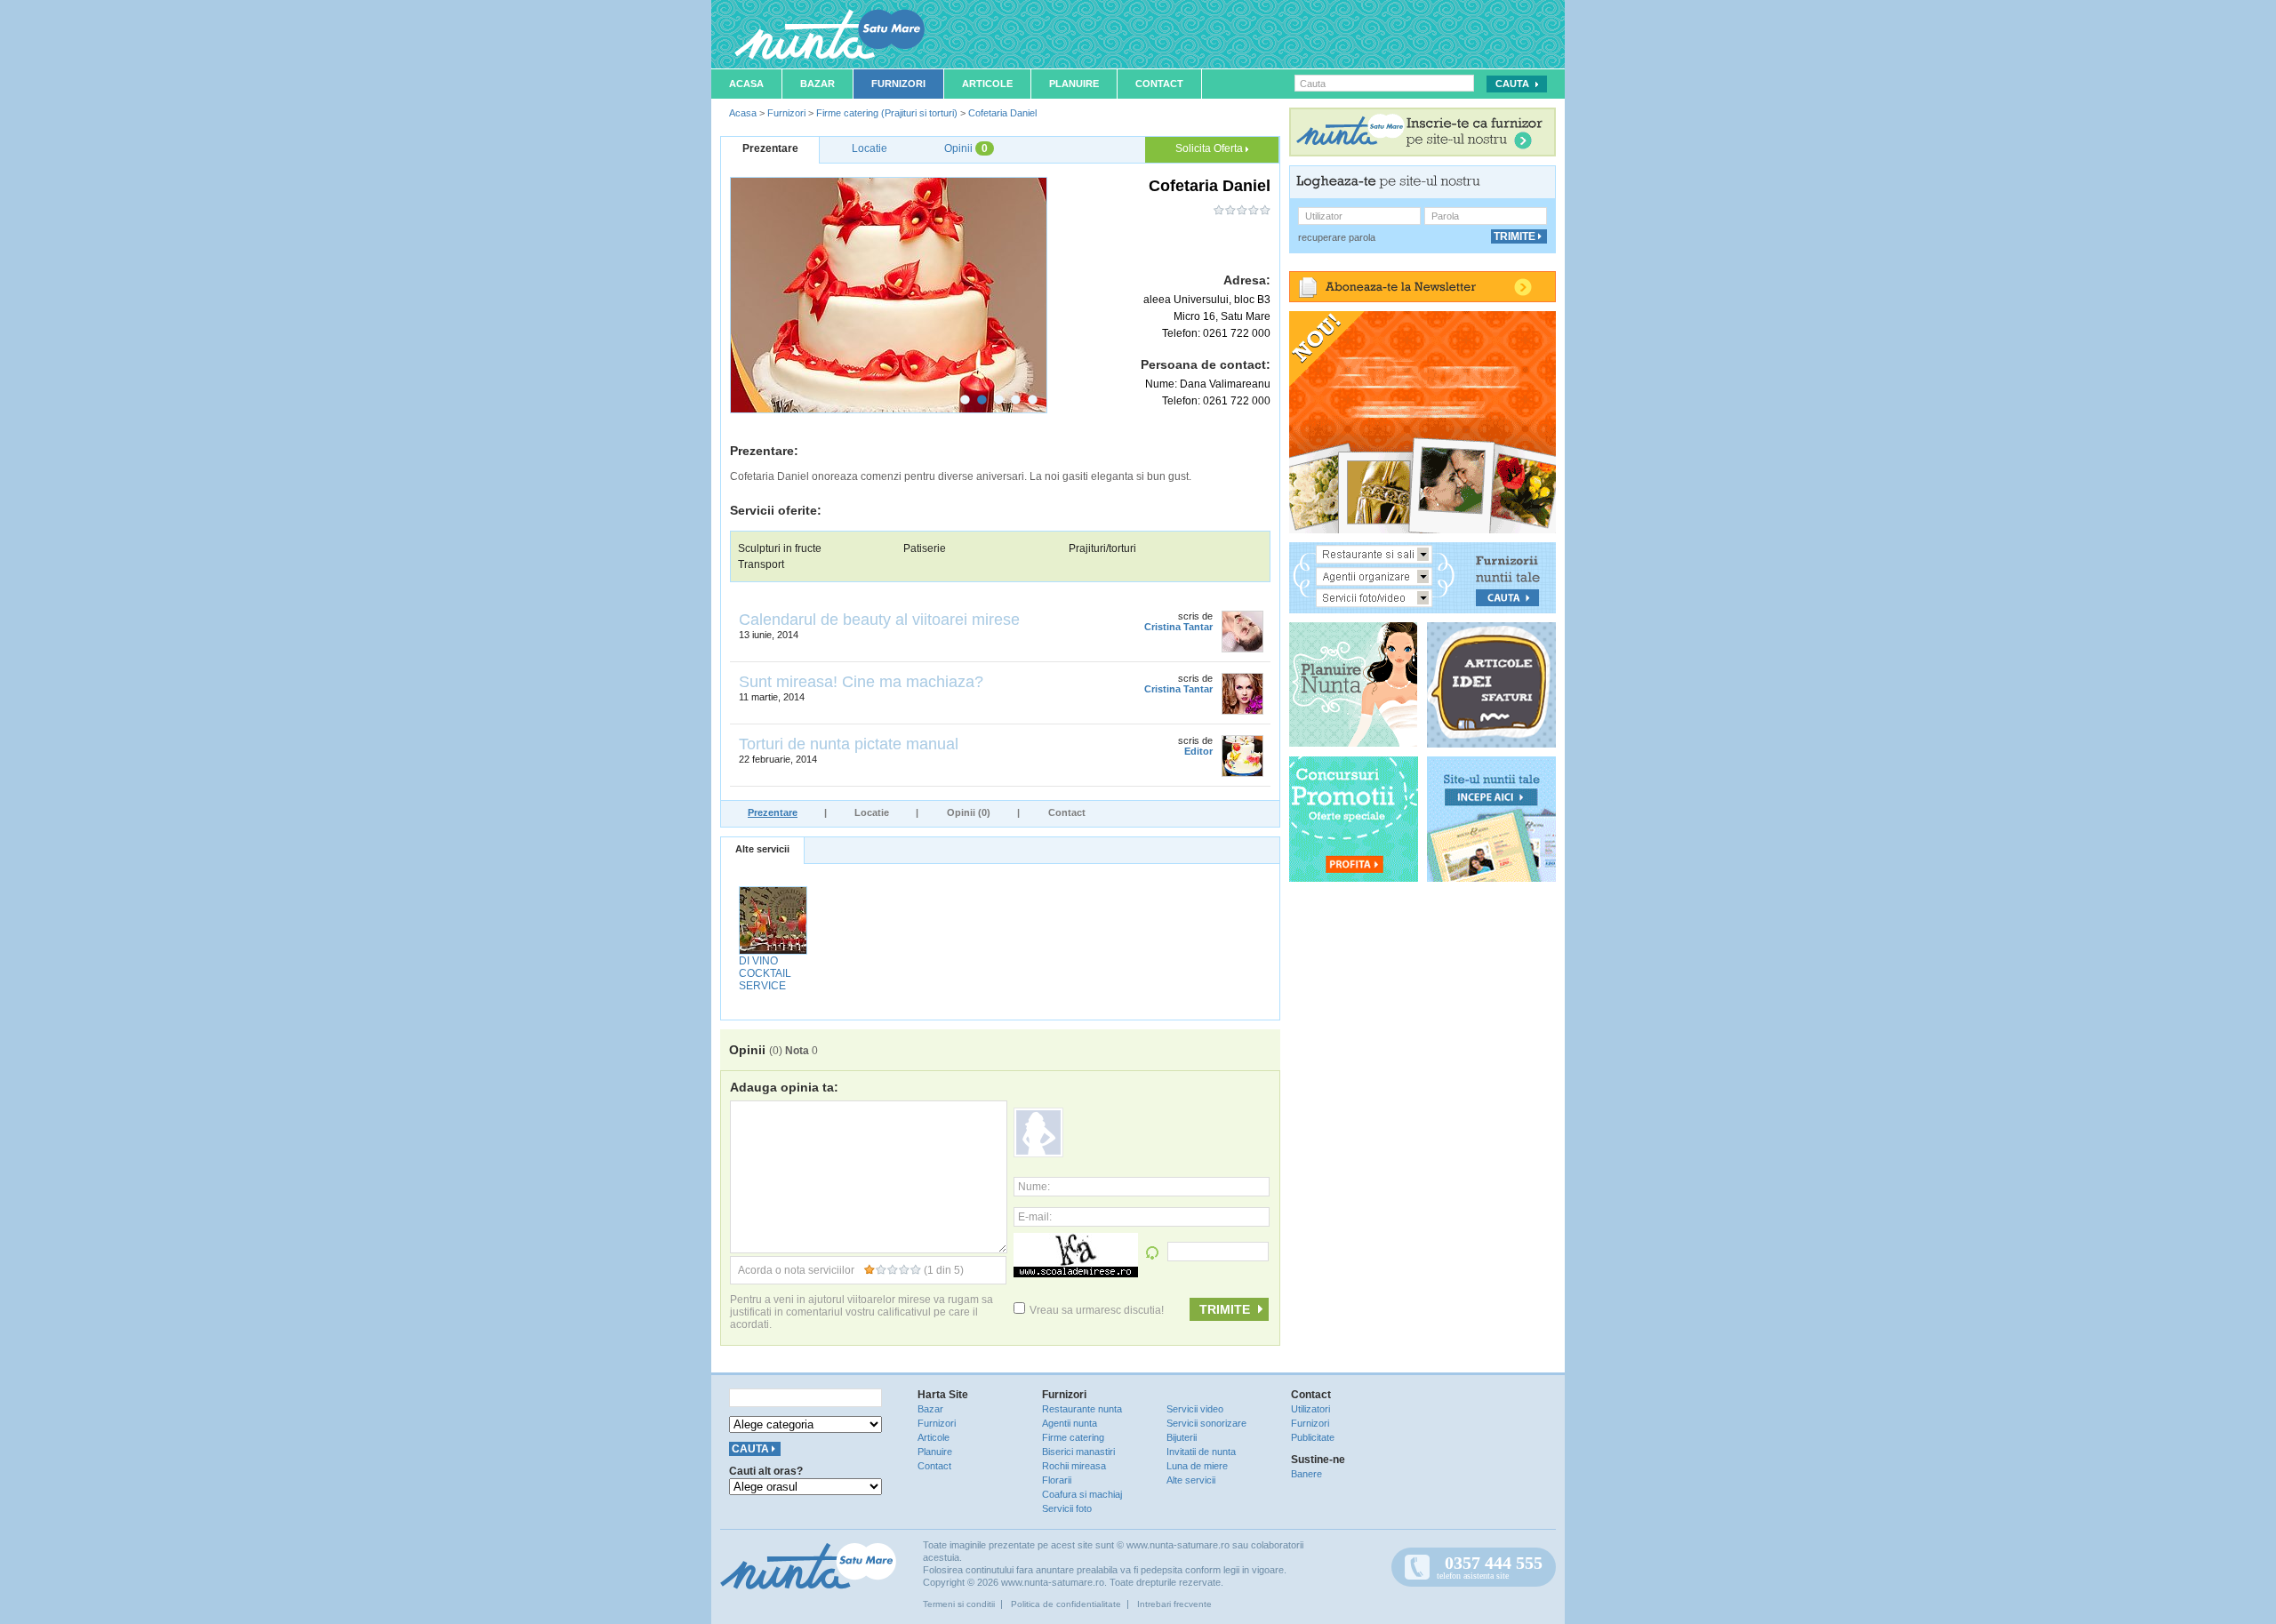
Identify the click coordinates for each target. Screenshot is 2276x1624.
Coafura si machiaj (1082, 1494)
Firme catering (1073, 1437)
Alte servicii (762, 849)
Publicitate (1313, 1437)
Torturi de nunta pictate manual (849, 744)
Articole (987, 84)
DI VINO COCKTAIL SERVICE (765, 973)
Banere (1306, 1474)
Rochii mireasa (1074, 1466)
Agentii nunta (1070, 1423)
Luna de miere (1197, 1466)
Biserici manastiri (1078, 1452)
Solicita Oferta (1210, 148)
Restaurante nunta (1082, 1409)
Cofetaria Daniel (1002, 113)
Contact (1159, 84)
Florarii (1057, 1480)
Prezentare (773, 812)
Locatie (872, 812)
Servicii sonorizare (1206, 1423)
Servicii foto (1067, 1508)
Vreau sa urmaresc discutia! (1097, 1310)
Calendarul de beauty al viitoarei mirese (879, 620)
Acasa (746, 84)
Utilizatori (1310, 1409)
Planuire (1074, 84)
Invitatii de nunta (1201, 1452)
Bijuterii (1182, 1437)
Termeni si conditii (959, 1604)
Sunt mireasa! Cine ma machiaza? (861, 682)
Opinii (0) (969, 812)
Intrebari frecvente (1174, 1604)
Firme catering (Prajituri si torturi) (887, 113)
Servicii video (1195, 1409)
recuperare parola (1337, 237)
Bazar (817, 84)
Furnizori (898, 84)
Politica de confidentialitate (1066, 1604)
